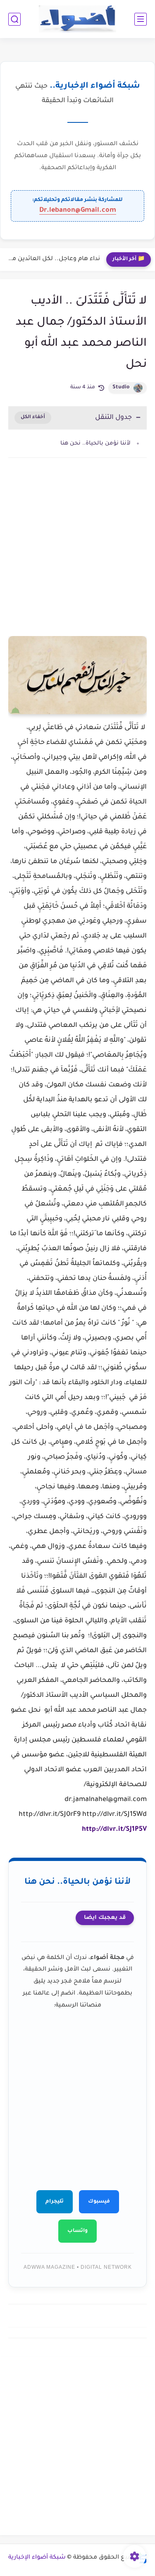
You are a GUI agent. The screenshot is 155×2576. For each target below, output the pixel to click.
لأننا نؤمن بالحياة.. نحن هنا (95, 444)
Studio (121, 387)
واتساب (77, 2231)
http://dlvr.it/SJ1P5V (114, 1830)
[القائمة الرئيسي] (141, 19)
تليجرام (55, 2202)
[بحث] (14, 19)
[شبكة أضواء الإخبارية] (77, 19)
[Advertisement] (77, 557)
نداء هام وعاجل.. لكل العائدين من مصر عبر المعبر (52, 259)
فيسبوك (99, 2202)
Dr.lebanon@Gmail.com (78, 210)
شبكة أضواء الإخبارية (37, 2558)
